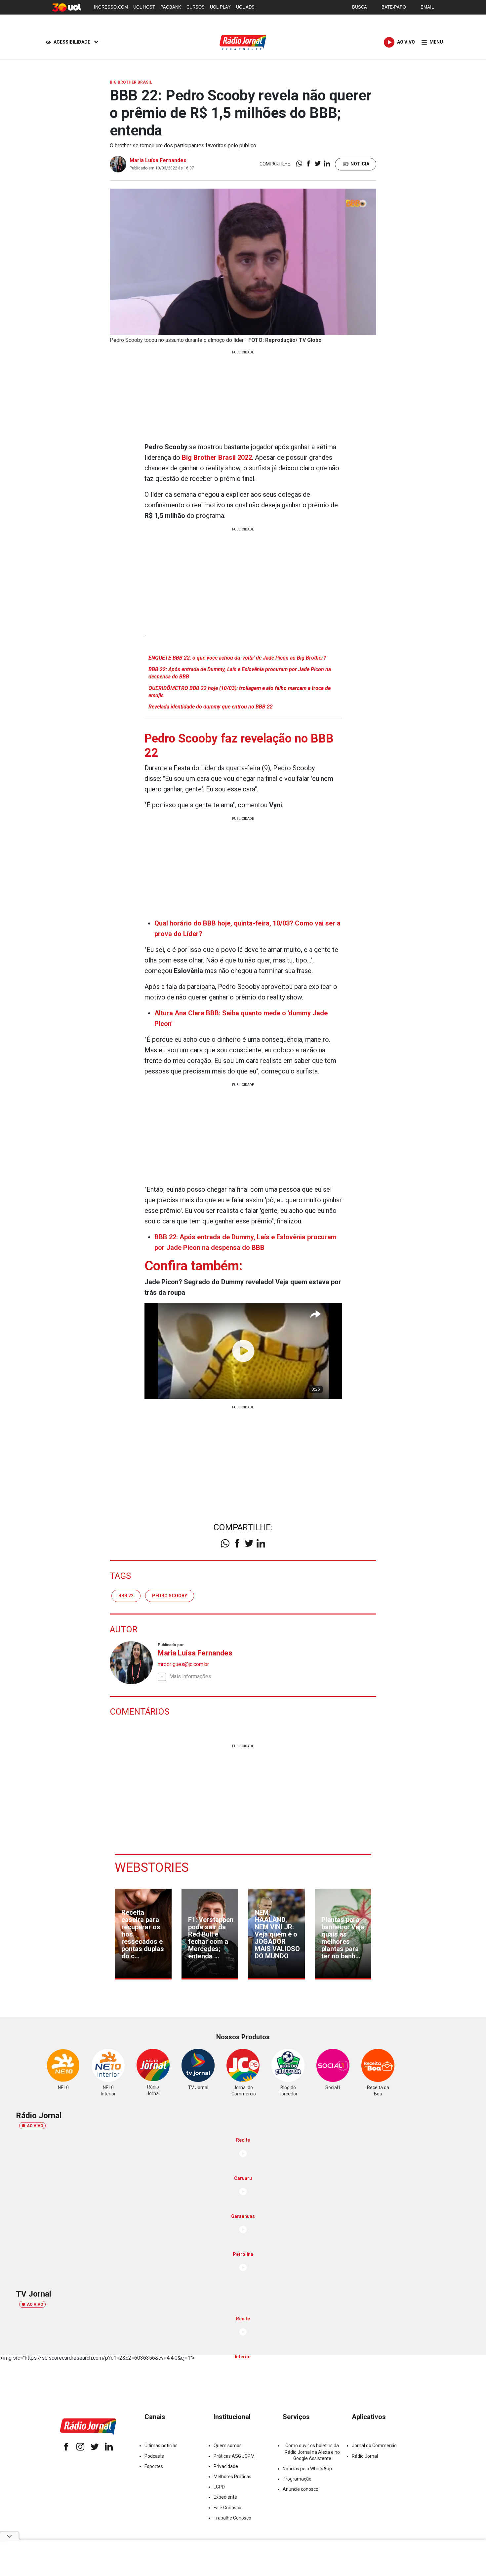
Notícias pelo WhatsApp (307, 2469)
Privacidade (226, 2466)
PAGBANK (171, 7)
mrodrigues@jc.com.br (183, 1664)
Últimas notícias (161, 2446)
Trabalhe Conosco (232, 2518)
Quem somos (228, 2446)
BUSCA (360, 7)
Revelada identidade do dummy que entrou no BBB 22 (211, 707)
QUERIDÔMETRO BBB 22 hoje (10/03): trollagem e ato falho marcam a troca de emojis (240, 692)
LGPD (219, 2487)
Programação (297, 2479)
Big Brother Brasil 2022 (217, 457)
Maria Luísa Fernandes (158, 160)
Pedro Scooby (170, 1596)
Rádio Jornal (365, 2456)
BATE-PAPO (394, 7)
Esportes (154, 2466)
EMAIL (427, 7)
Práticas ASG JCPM (234, 2456)
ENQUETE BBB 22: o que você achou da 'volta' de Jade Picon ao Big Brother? (237, 658)
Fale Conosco (227, 2508)
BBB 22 (126, 1596)
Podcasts (154, 2456)
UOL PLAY (220, 7)
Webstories (152, 1868)
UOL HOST (144, 7)
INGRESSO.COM (111, 7)
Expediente (225, 2497)
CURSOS (196, 7)
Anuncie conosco (301, 2489)
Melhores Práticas (232, 2477)
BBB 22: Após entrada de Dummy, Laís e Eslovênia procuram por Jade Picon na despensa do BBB (240, 673)
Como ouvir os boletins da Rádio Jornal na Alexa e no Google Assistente (312, 2452)
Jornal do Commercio (374, 2446)
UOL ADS (245, 7)
